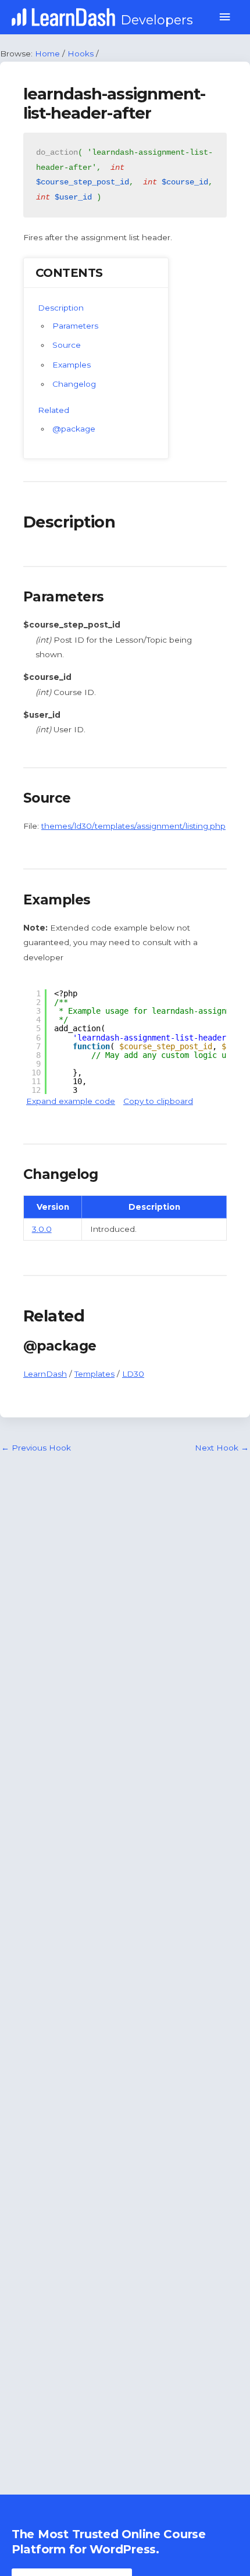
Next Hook (222, 1448)
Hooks (81, 54)
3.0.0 (42, 1229)
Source (67, 345)
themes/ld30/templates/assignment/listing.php (133, 826)
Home (47, 54)
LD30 (133, 1374)
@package (74, 429)
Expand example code (71, 1101)
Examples (72, 365)
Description (61, 308)
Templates (94, 1374)
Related (53, 410)
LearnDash (45, 1374)
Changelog (74, 384)
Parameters (75, 326)
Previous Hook (36, 1448)
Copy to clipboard (158, 1101)
